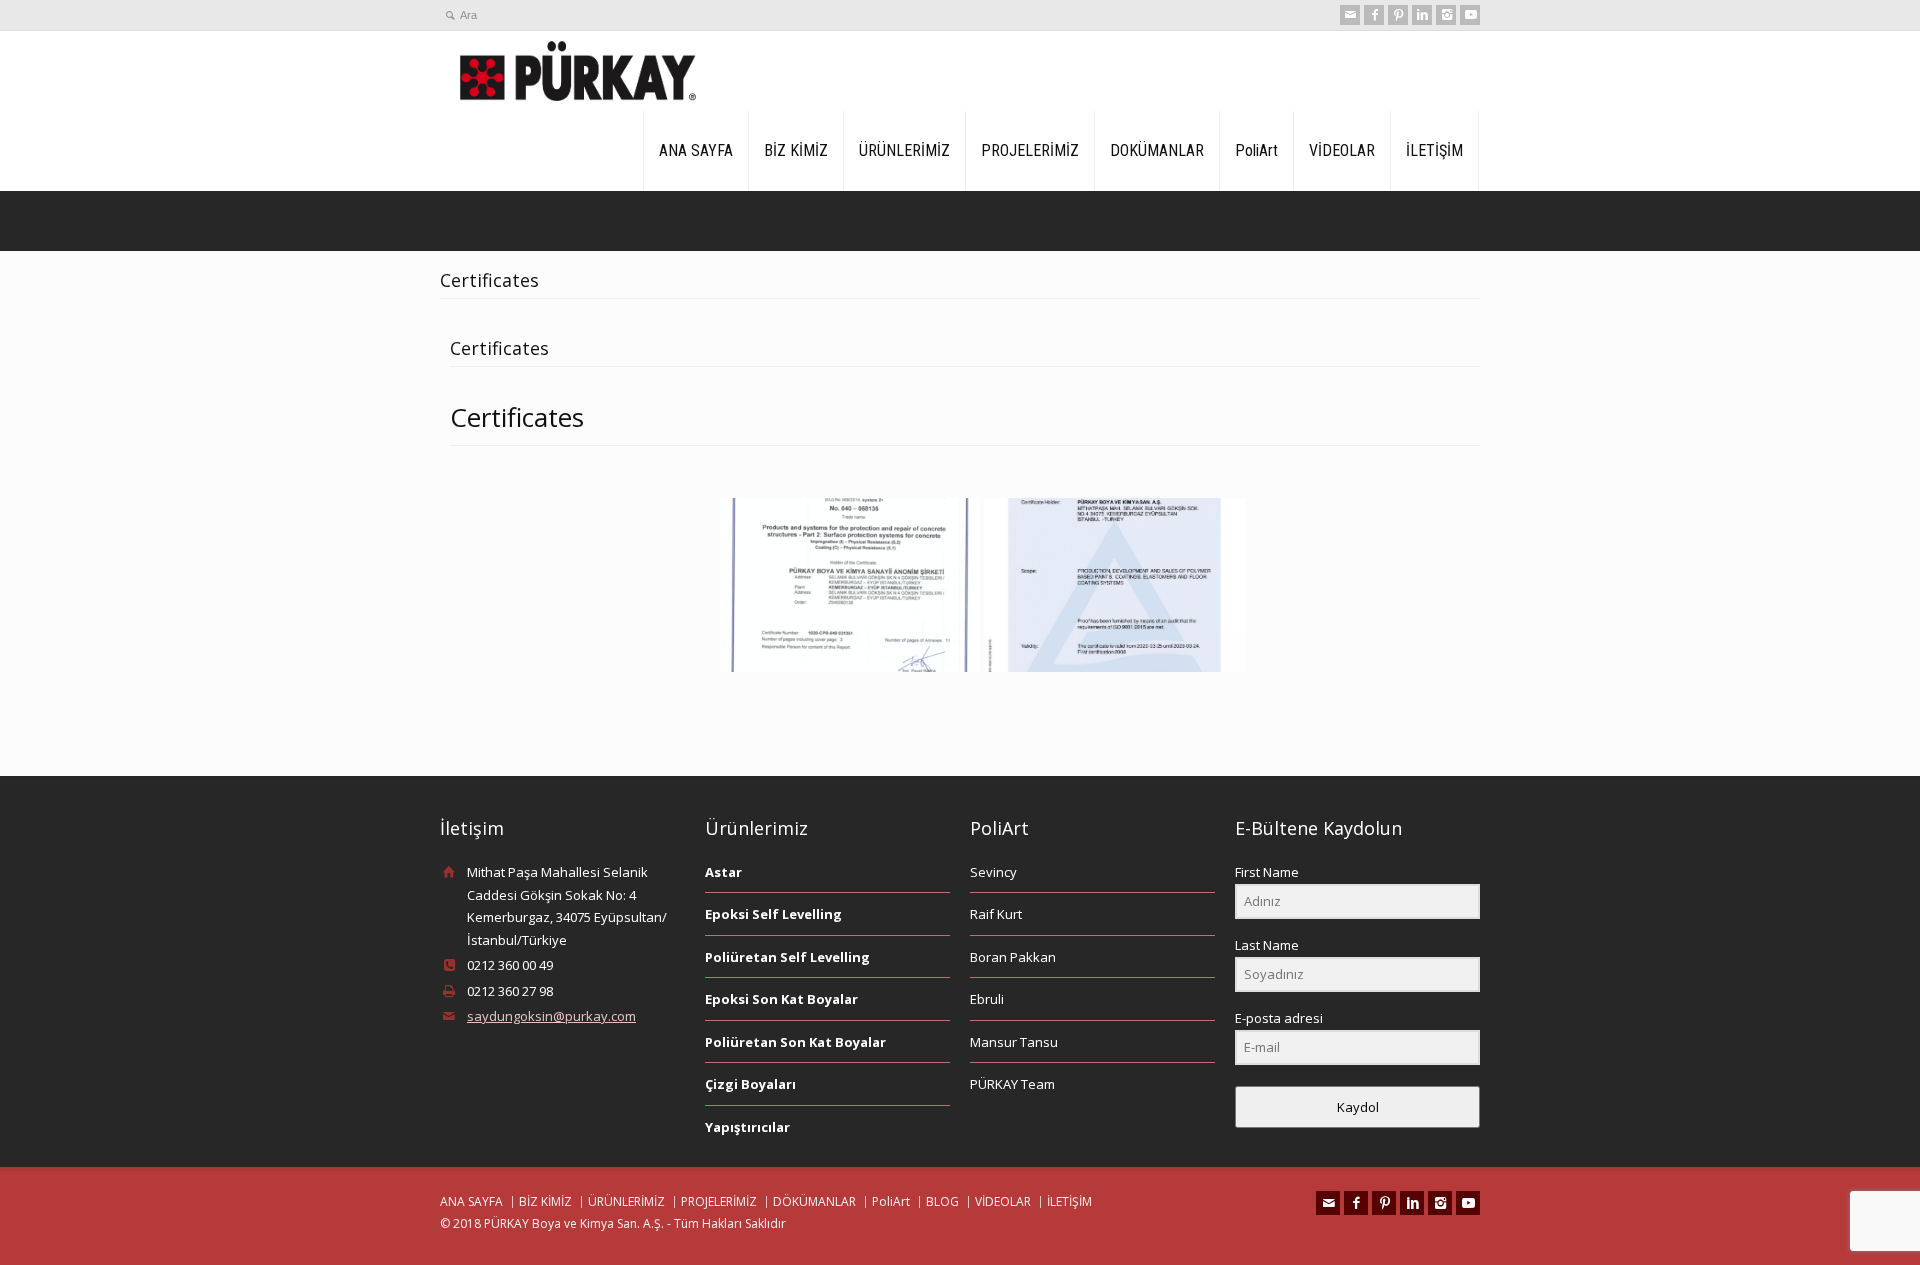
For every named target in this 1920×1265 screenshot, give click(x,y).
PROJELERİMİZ (1030, 150)
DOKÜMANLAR (1157, 150)
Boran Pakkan (1013, 957)
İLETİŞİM (1434, 150)
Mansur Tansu (1014, 1042)
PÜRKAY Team (1012, 1084)
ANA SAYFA (696, 150)
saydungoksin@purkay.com (551, 1016)
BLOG (942, 1201)
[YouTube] (1470, 15)
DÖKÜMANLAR (814, 1201)
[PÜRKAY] (578, 71)
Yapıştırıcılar (747, 1127)
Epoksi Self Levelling (773, 914)
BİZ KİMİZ (796, 150)
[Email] (1350, 15)
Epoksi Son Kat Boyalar (781, 999)
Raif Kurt (996, 914)
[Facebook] (1374, 15)
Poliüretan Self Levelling (787, 957)
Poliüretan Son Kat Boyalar (795, 1042)
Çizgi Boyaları (750, 1084)
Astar (723, 872)
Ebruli (987, 999)
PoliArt (1256, 150)
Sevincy (993, 872)
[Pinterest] (1398, 15)
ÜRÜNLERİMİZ (904, 150)
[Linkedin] (1422, 15)
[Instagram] (1446, 15)
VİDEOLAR (1342, 150)
